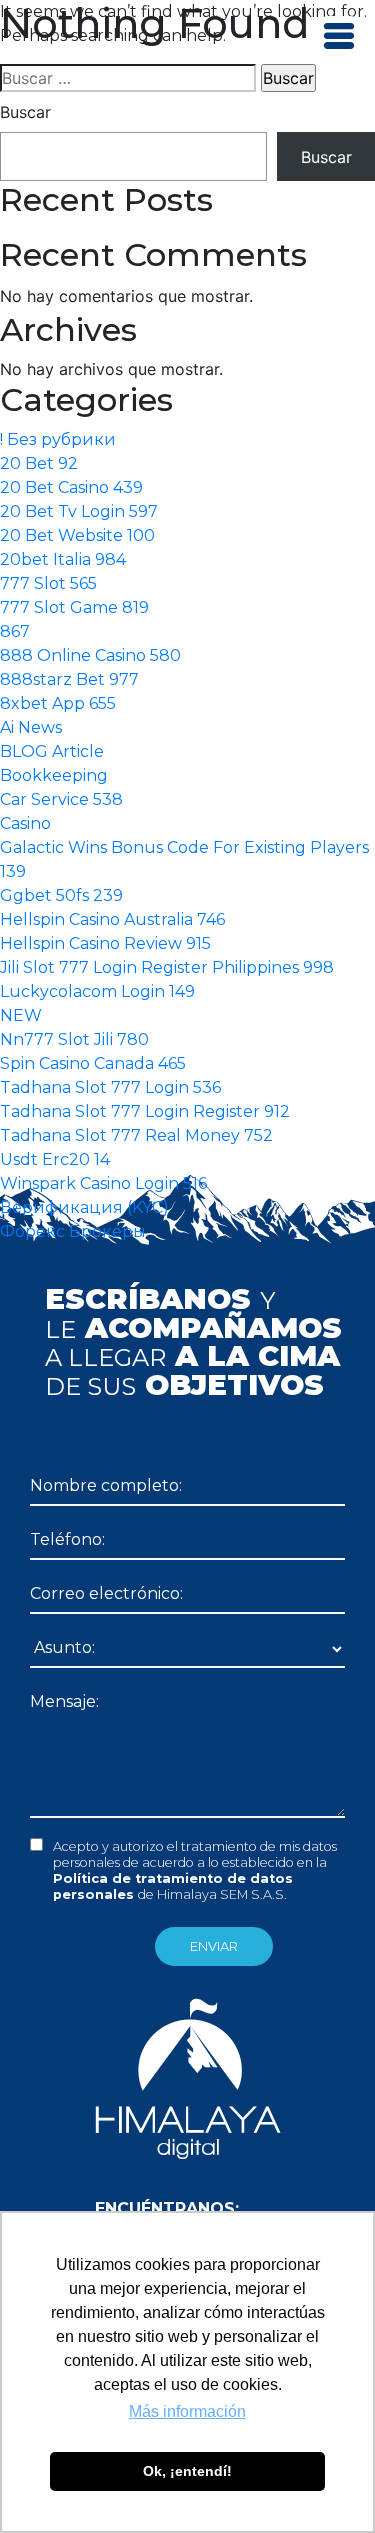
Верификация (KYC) (84, 1207)
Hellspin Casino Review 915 (105, 943)
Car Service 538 (61, 799)
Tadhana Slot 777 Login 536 (110, 1087)
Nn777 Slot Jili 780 (74, 1039)
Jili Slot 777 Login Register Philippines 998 (167, 967)
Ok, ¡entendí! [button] (187, 2471)
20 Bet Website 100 (77, 535)
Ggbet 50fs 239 (61, 895)
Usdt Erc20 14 (55, 1159)
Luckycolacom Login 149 (97, 991)
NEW (21, 1015)
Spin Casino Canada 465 (93, 1063)
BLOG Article (52, 751)
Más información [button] (187, 2411)
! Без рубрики (58, 439)
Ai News (31, 727)
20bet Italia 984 (63, 559)
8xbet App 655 (58, 703)
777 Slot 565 (48, 583)
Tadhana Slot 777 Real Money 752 (136, 1135)
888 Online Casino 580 (90, 655)
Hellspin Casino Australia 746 (112, 919)
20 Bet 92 (39, 463)
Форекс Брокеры (73, 1231)
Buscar (25, 112)
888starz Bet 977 (69, 679)
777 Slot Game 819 (74, 607)
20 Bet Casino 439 (71, 487)
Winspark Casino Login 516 (103, 1183)
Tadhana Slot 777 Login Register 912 (145, 1111)
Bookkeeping (54, 775)
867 (15, 631)
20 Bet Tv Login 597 (79, 511)
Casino (25, 823)
